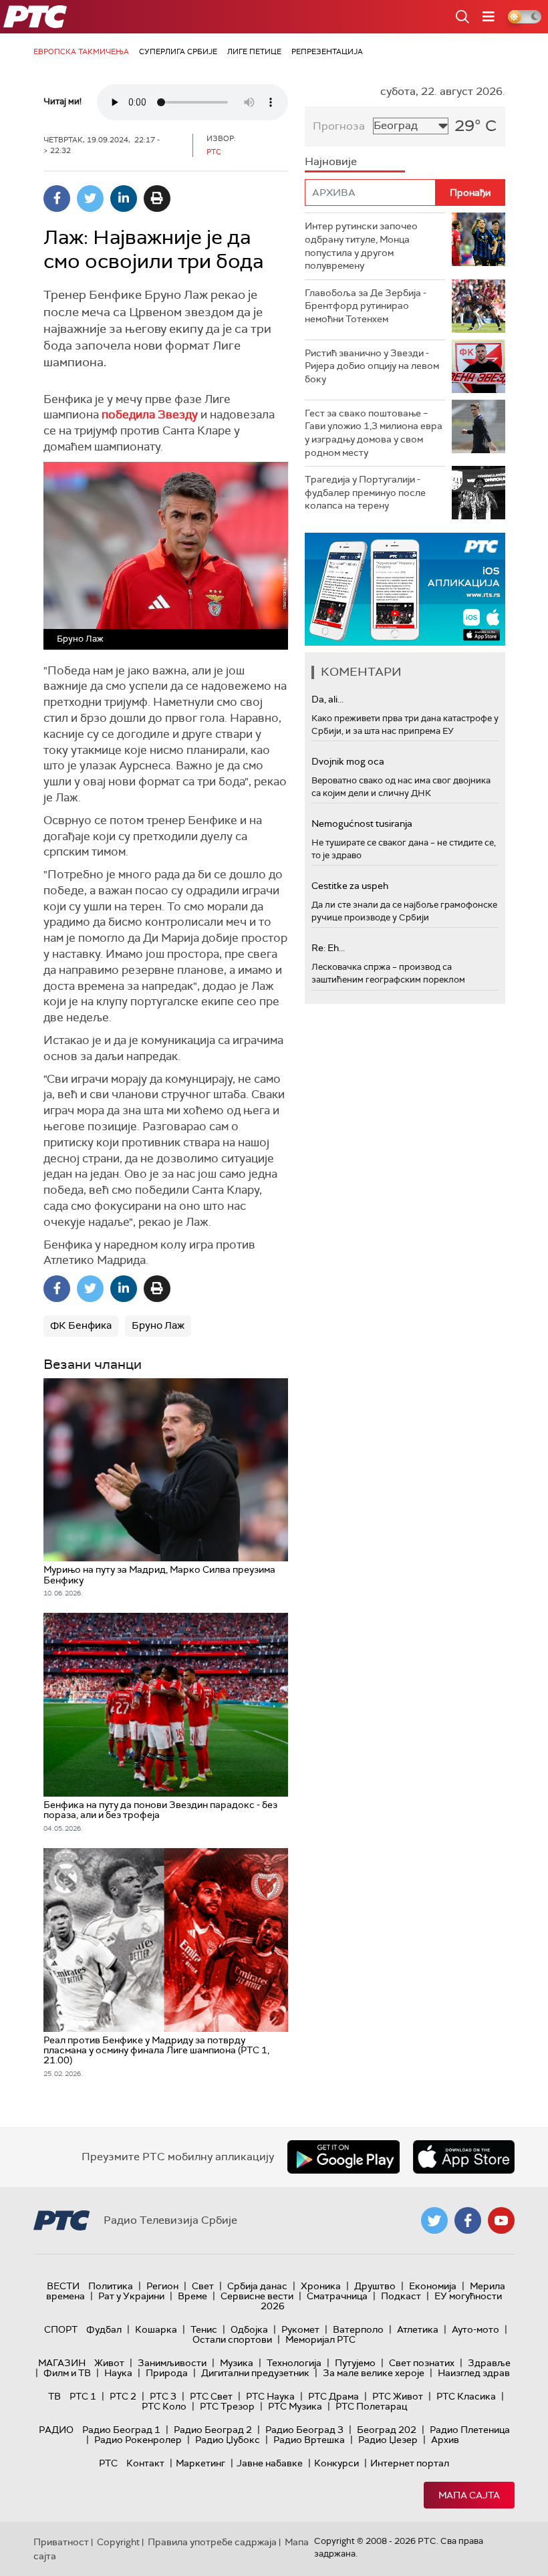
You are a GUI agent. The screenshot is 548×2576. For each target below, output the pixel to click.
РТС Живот (398, 2396)
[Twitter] (90, 199)
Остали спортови (232, 2339)
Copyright (118, 2542)
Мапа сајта (469, 2495)
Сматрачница (337, 2296)
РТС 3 (163, 2396)
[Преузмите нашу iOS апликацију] (464, 2157)
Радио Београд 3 (304, 2430)
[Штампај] (157, 199)
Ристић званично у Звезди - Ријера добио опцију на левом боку (372, 366)
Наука (118, 2373)
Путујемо (355, 2363)
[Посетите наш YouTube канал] (501, 2220)
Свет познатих (422, 2363)
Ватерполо (358, 2329)
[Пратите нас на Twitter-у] (434, 2220)
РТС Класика (466, 2396)
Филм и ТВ (67, 2373)
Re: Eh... (328, 948)
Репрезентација (327, 51)
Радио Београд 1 (121, 2430)
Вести (63, 2286)
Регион (162, 2286)
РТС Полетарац (371, 2406)
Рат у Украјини (131, 2296)
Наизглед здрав (474, 2373)
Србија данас (257, 2286)
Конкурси (336, 2463)
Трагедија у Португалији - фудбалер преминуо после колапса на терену (365, 492)
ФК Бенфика (81, 1325)
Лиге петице (254, 51)
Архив (445, 2440)
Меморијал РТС (320, 2339)
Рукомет (300, 2329)
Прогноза (339, 126)
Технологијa (294, 2363)
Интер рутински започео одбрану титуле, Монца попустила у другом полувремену (361, 246)
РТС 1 (83, 2396)
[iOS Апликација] (405, 589)
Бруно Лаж (158, 1325)
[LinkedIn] (124, 199)
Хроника (321, 2286)
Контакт (145, 2463)
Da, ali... (327, 699)
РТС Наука (270, 2396)
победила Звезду (150, 414)
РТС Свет (211, 2396)
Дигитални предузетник (255, 2373)
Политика (111, 2286)
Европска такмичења (81, 51)
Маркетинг (200, 2463)
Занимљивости (172, 2363)
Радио (56, 2430)
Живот (109, 2363)
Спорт (61, 2329)
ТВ (54, 2396)
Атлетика (418, 2329)
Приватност (61, 2542)
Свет (203, 2286)
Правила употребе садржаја (212, 2542)
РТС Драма (333, 2396)
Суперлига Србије (178, 51)
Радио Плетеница (470, 2430)
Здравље (489, 2363)
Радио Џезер (388, 2440)
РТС (108, 2463)
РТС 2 (123, 2396)
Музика (237, 2363)
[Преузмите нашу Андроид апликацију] (344, 2157)
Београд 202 (387, 2430)
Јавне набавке (270, 2463)
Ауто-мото (475, 2329)
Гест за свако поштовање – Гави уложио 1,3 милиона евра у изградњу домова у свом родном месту (374, 433)
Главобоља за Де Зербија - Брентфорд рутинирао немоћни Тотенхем (366, 306)
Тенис (204, 2329)
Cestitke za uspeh (350, 886)
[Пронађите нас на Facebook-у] (468, 2220)
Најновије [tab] (331, 161)
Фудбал (104, 2329)
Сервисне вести (257, 2296)
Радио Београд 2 (213, 2430)
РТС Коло (164, 2406)
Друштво (375, 2286)
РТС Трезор (227, 2406)
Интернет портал (410, 2463)
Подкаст (401, 2296)
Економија (433, 2286)
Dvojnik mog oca (348, 761)
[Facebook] (57, 199)
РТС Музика (295, 2406)
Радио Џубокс (228, 2440)
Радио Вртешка (309, 2440)
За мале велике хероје (374, 2373)
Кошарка (156, 2329)
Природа (167, 2373)
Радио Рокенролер (138, 2440)
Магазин (62, 2363)
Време (192, 2296)
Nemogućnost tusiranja (362, 823)
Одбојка (249, 2329)
